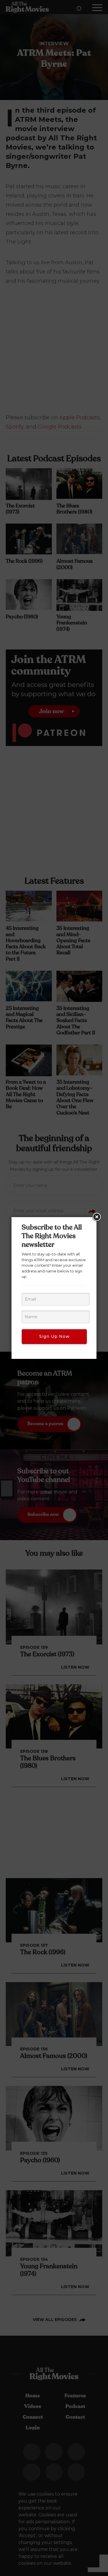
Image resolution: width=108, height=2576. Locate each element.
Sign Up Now (54, 1336)
